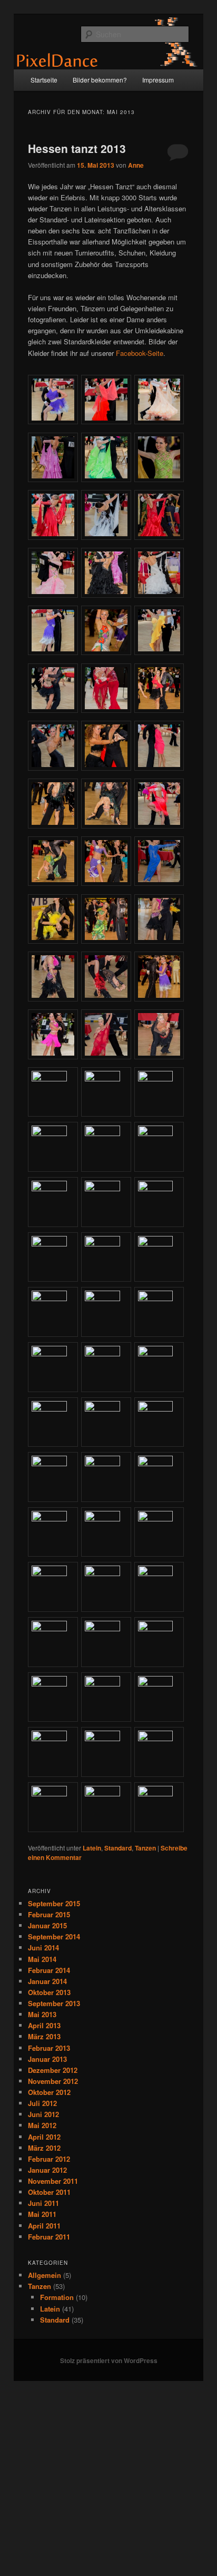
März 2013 (44, 2036)
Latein (92, 1848)
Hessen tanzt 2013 (77, 148)
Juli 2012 (42, 2103)
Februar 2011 (49, 2237)
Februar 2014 (49, 1970)
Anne (136, 165)
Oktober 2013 (49, 1992)
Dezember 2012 (53, 2070)
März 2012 (44, 2148)
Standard (118, 1848)
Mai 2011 (42, 2214)
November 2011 (53, 2181)
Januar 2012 (47, 2170)
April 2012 (44, 2137)
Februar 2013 (49, 2048)
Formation (57, 2297)
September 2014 (54, 1936)
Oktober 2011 (49, 2192)
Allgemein (45, 2275)
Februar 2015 (49, 1914)
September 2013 (54, 2003)
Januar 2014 (47, 1981)
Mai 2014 (42, 1959)
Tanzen (145, 1848)
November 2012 (53, 2081)
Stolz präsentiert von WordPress (109, 2360)
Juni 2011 (43, 2203)
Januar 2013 (47, 2059)
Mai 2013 (42, 2014)
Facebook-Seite (140, 353)
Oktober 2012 (49, 2092)
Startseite (44, 80)
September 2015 (54, 1903)
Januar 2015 (47, 1925)
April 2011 (44, 2226)
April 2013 (44, 2025)
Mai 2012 (42, 2125)
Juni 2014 (43, 1948)
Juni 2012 (43, 2114)
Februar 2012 (49, 2159)
